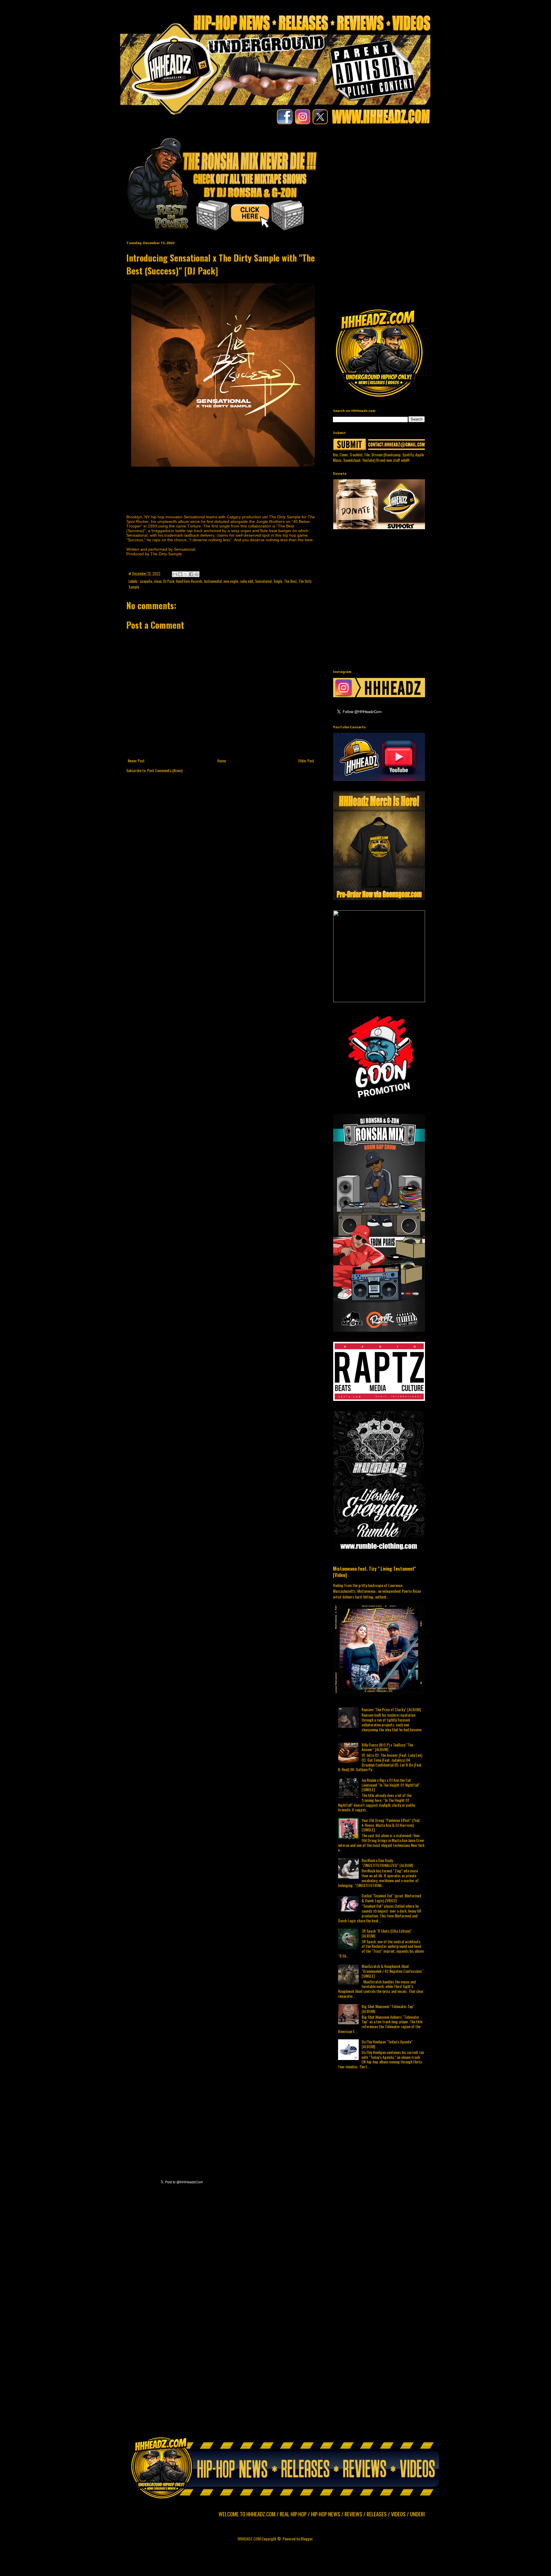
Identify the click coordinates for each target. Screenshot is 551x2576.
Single (278, 581)
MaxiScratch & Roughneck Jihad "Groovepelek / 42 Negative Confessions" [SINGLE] (392, 1971)
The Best (290, 581)
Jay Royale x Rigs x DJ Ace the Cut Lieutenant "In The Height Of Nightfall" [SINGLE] (391, 1785)
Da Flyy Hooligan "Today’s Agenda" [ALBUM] (387, 2044)
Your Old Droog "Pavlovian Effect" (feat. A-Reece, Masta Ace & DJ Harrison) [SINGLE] (391, 1825)
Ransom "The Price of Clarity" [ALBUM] (391, 1709)
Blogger (307, 2539)
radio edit (247, 581)
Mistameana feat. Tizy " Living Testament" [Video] (374, 1572)
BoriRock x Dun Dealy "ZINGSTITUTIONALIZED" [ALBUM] (387, 1863)
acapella (146, 581)
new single (231, 581)
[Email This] (175, 574)
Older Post (306, 761)
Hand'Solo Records (189, 581)
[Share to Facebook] (191, 574)
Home (222, 761)
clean (158, 581)
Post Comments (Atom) (165, 770)
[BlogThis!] (180, 574)
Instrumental (213, 581)
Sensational (263, 581)
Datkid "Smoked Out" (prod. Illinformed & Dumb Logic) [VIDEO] (391, 1898)
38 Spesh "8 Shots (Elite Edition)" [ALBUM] (387, 1933)
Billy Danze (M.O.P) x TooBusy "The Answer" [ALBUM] (387, 1747)
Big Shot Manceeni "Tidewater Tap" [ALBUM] (388, 2009)
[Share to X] (186, 574)
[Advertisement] (442, 177)
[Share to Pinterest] (197, 574)
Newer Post (136, 761)
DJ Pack (169, 581)
